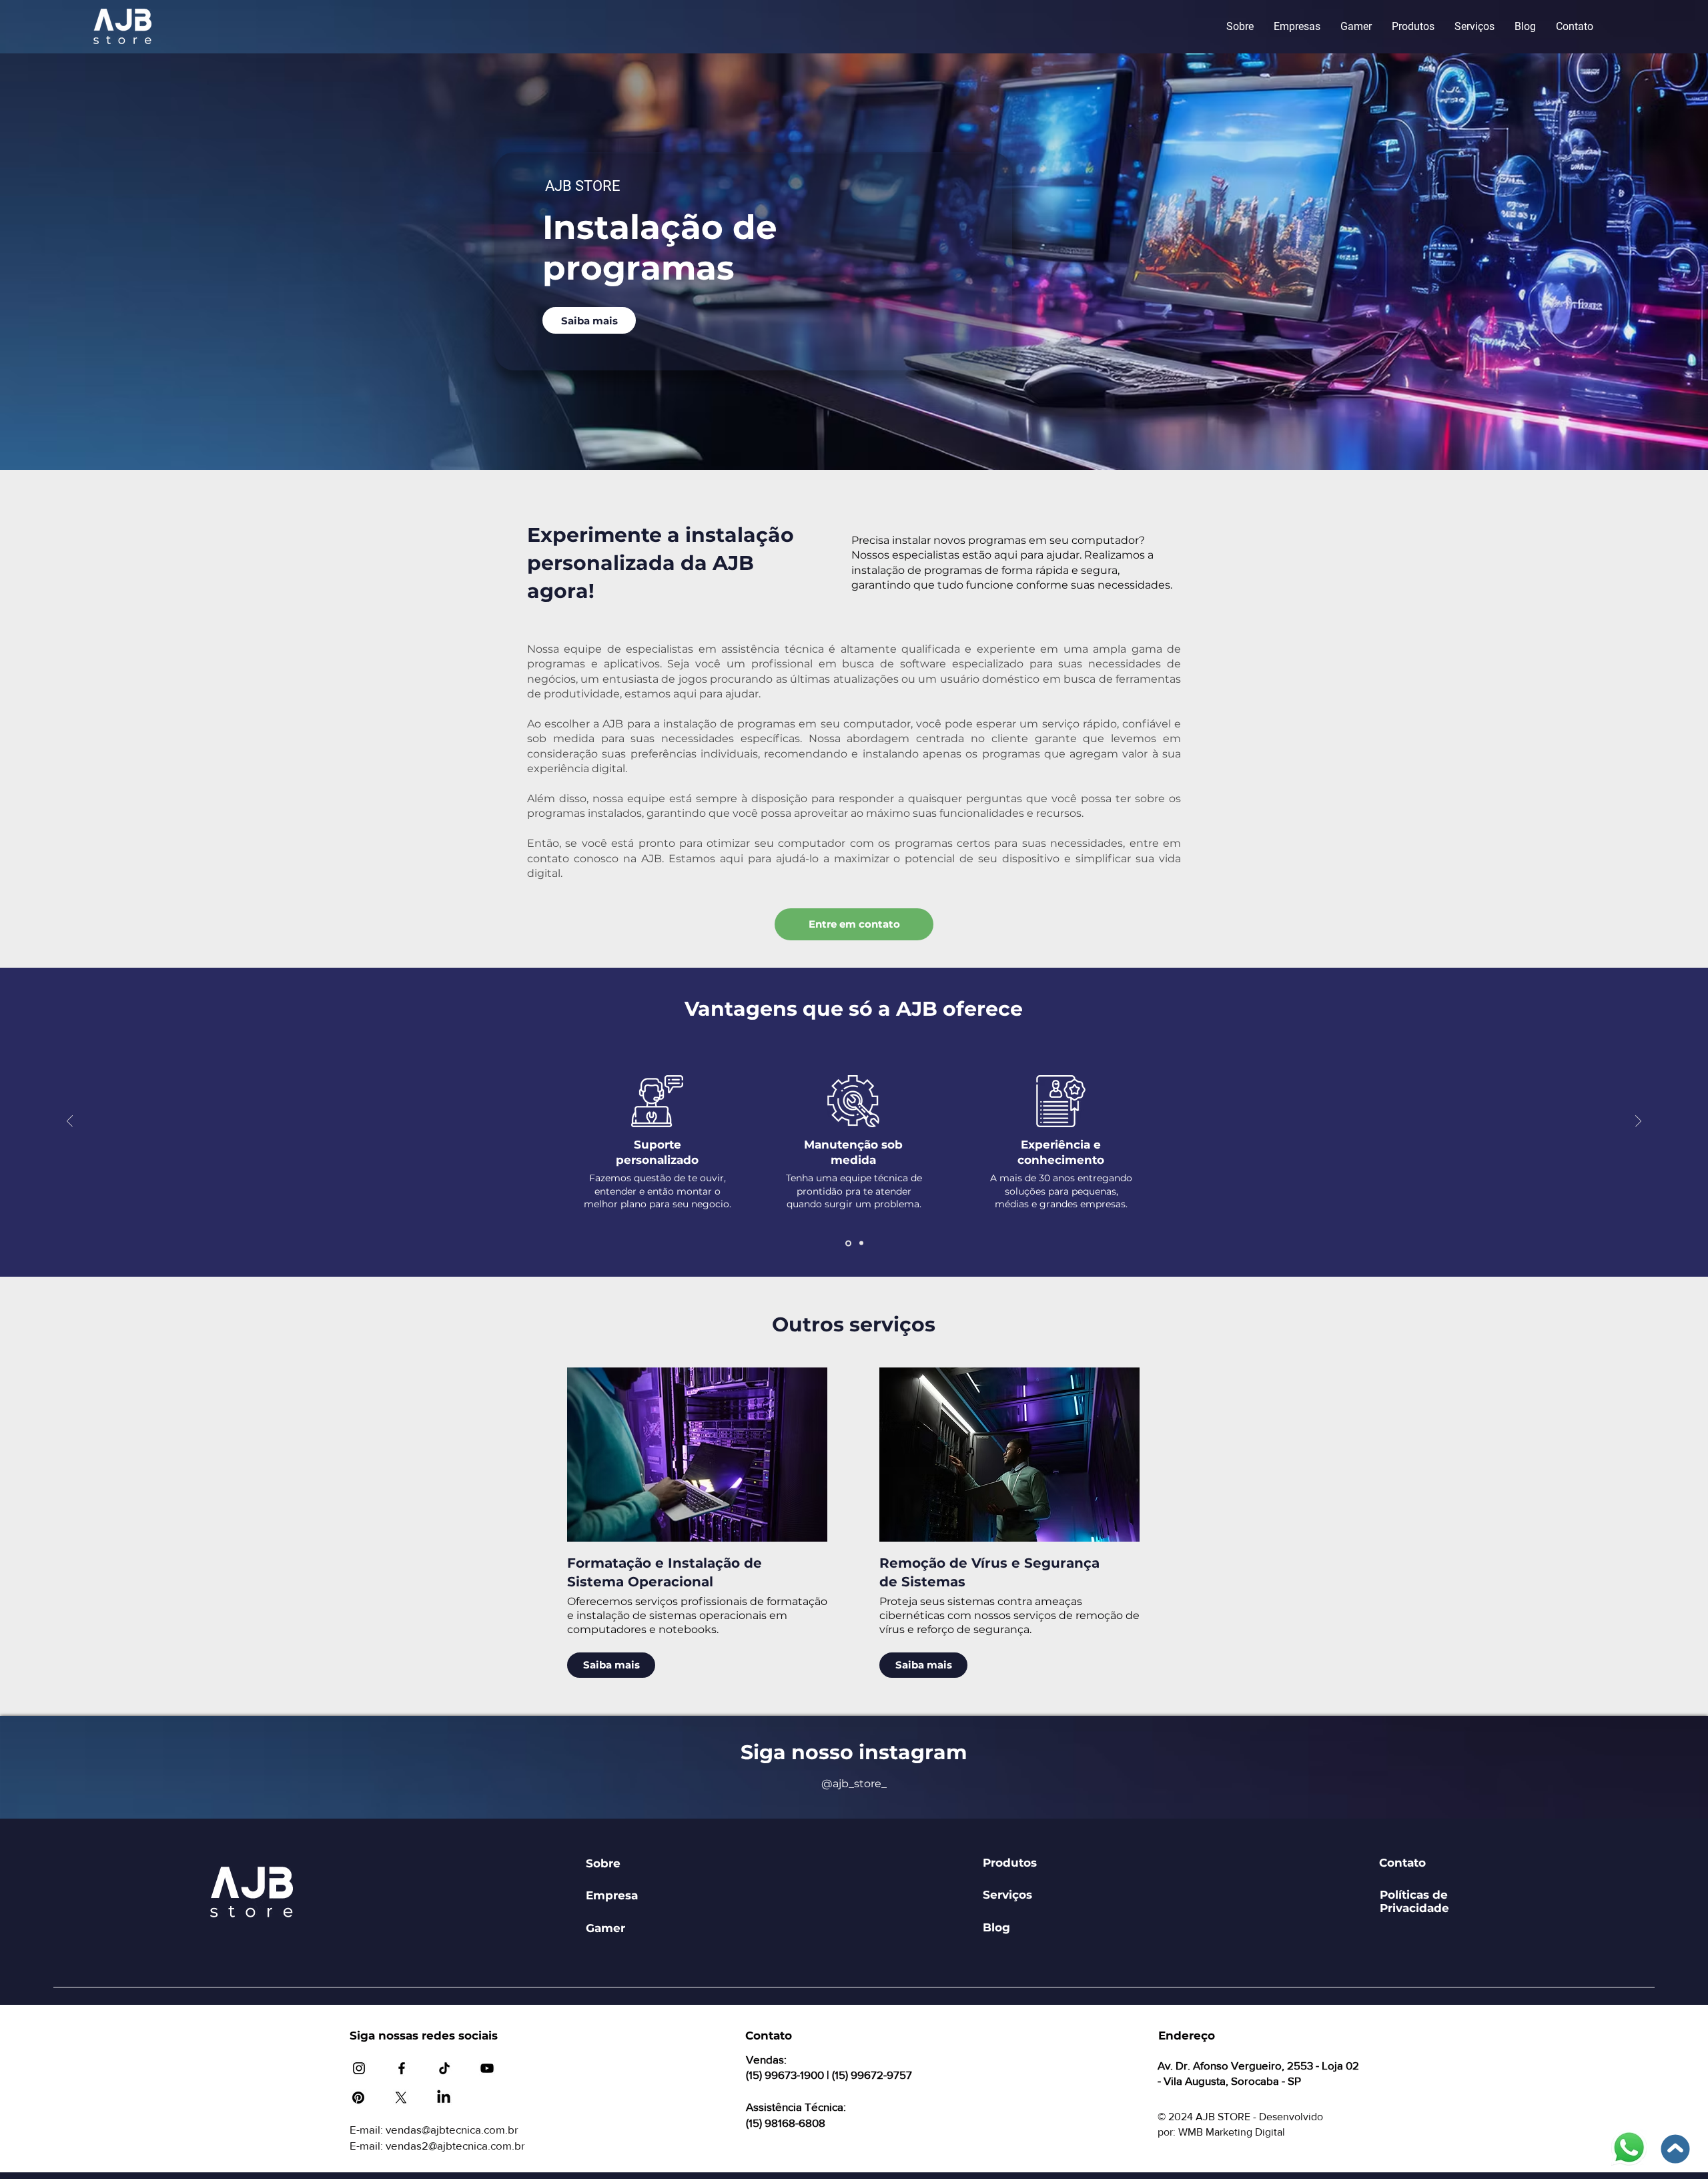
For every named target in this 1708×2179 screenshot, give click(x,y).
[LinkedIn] (444, 2098)
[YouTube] (487, 2068)
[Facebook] (402, 2068)
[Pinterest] (358, 2098)
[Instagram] (359, 2068)
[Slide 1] (847, 1243)
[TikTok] (444, 2068)
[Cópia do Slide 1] (860, 1243)
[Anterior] (70, 1122)
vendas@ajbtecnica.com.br (452, 2129)
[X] (401, 2098)
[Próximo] (1638, 1122)
